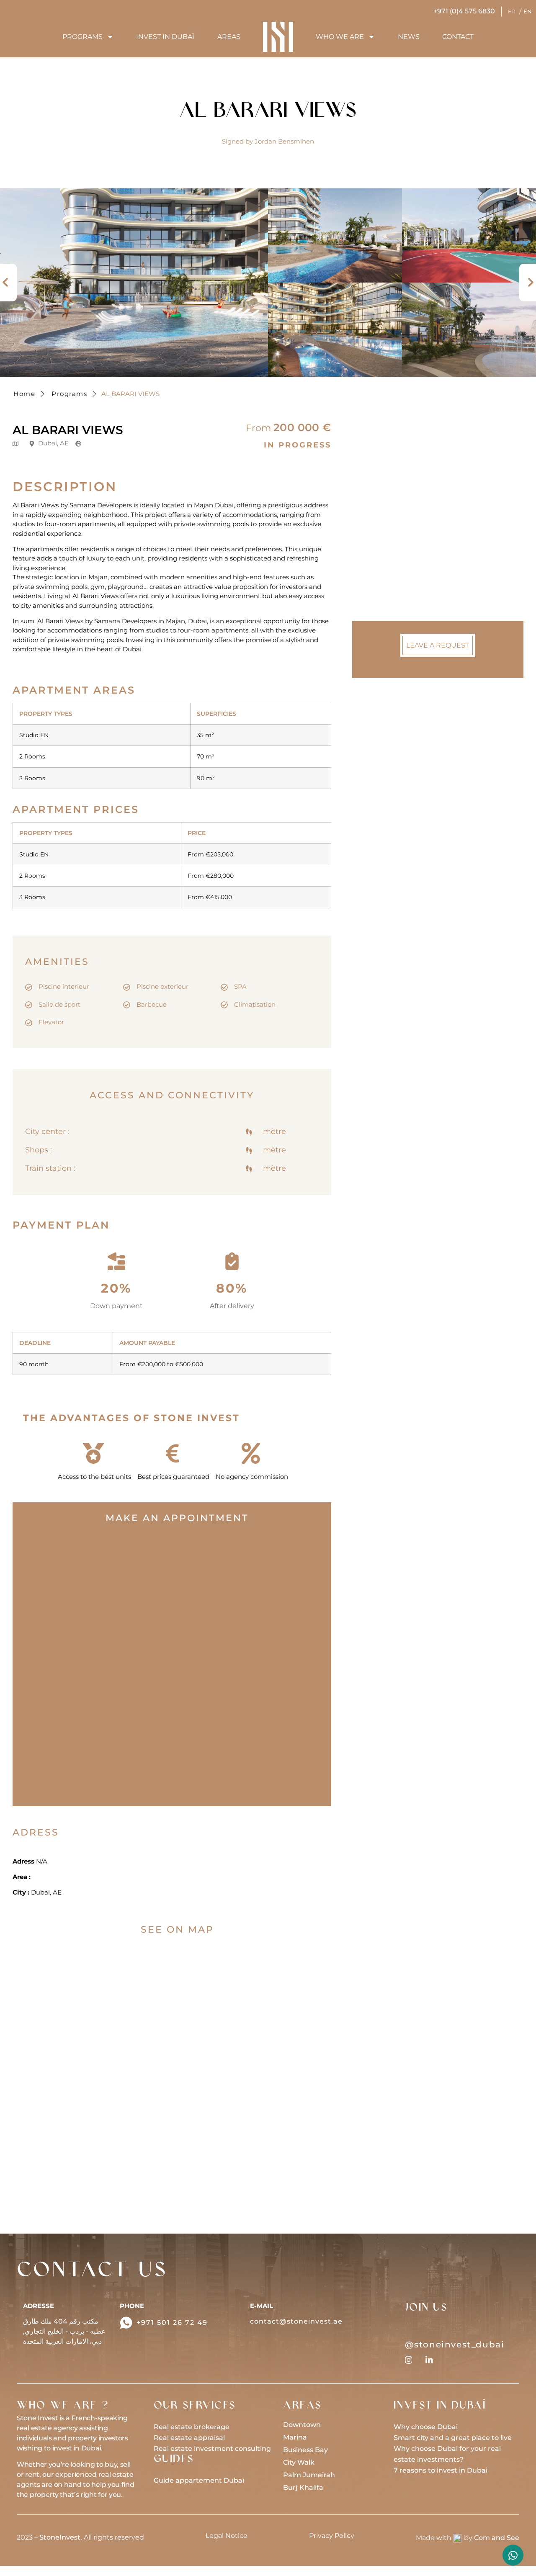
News (409, 37)
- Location (387, 542)
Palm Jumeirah (309, 2475)
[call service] (513, 2555)
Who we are (340, 37)
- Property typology (401, 506)
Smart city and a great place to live (453, 2438)
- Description (391, 487)
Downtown (302, 2425)
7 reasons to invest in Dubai (441, 2470)
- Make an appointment (409, 524)
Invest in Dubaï (165, 37)
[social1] (429, 2360)
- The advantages (399, 579)
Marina (295, 2437)
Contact (458, 37)
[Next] (528, 283)
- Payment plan (396, 560)
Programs (82, 37)
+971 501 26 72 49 (172, 2323)
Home (24, 394)
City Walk (299, 2462)
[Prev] (8, 283)
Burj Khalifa (303, 2487)
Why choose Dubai (426, 2427)
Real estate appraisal (189, 2438)
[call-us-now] (126, 2323)
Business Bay (305, 2450)
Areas (229, 37)
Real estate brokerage (192, 2427)
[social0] (409, 2360)
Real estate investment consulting (212, 2449)
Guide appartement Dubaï (199, 2480)
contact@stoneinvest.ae (296, 2321)
